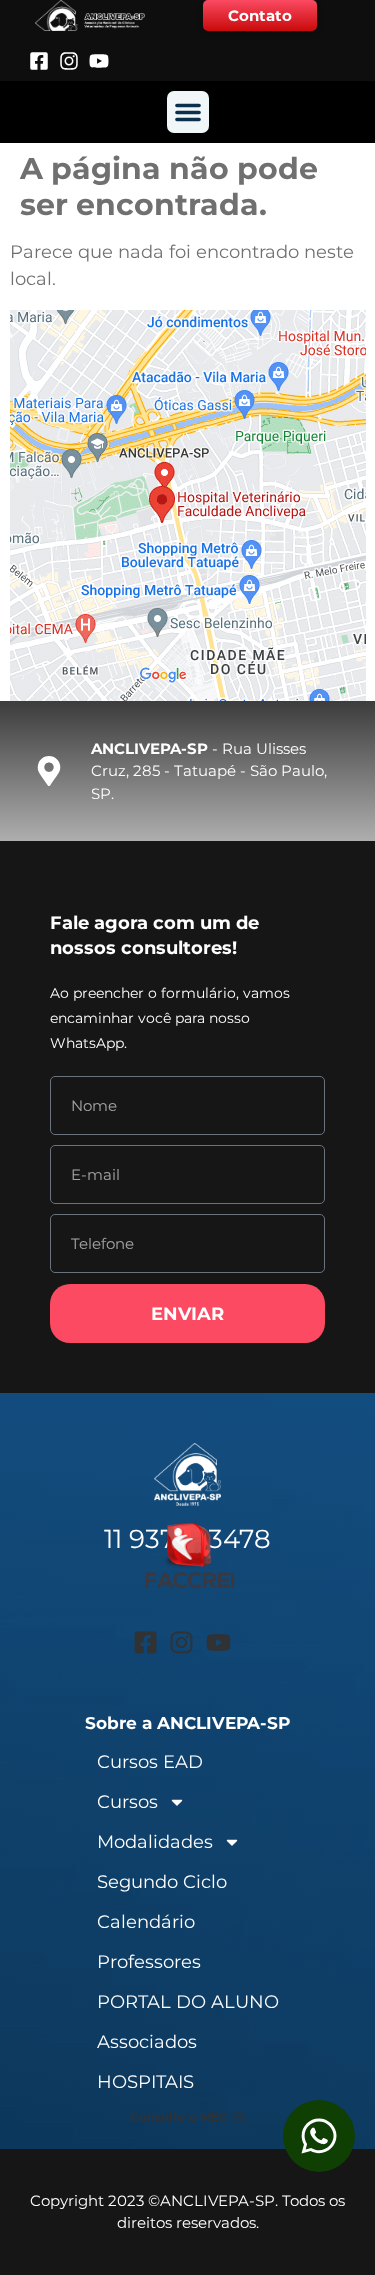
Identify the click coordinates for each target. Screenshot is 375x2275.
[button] (188, 112)
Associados (147, 2042)
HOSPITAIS (145, 2082)
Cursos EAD (150, 1762)
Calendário (146, 1922)
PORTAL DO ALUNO (188, 2002)
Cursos (127, 1802)
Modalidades (155, 1842)
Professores (149, 1962)
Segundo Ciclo (162, 1882)
